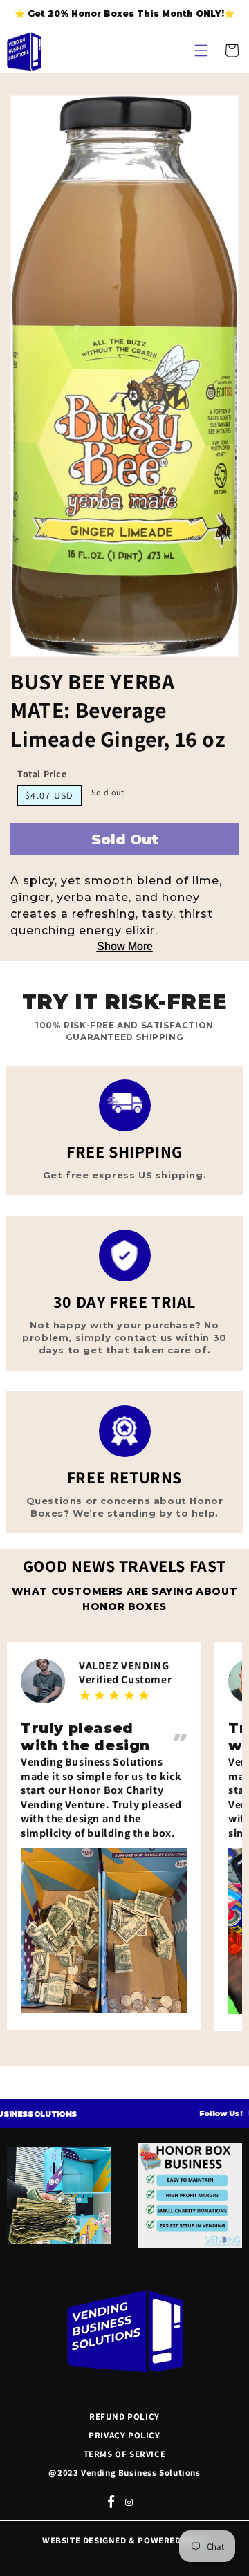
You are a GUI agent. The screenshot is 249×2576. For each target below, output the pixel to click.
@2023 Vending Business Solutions (124, 2473)
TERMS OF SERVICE (125, 2454)
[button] (201, 50)
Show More (125, 946)
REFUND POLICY (124, 2417)
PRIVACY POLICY (124, 2435)
